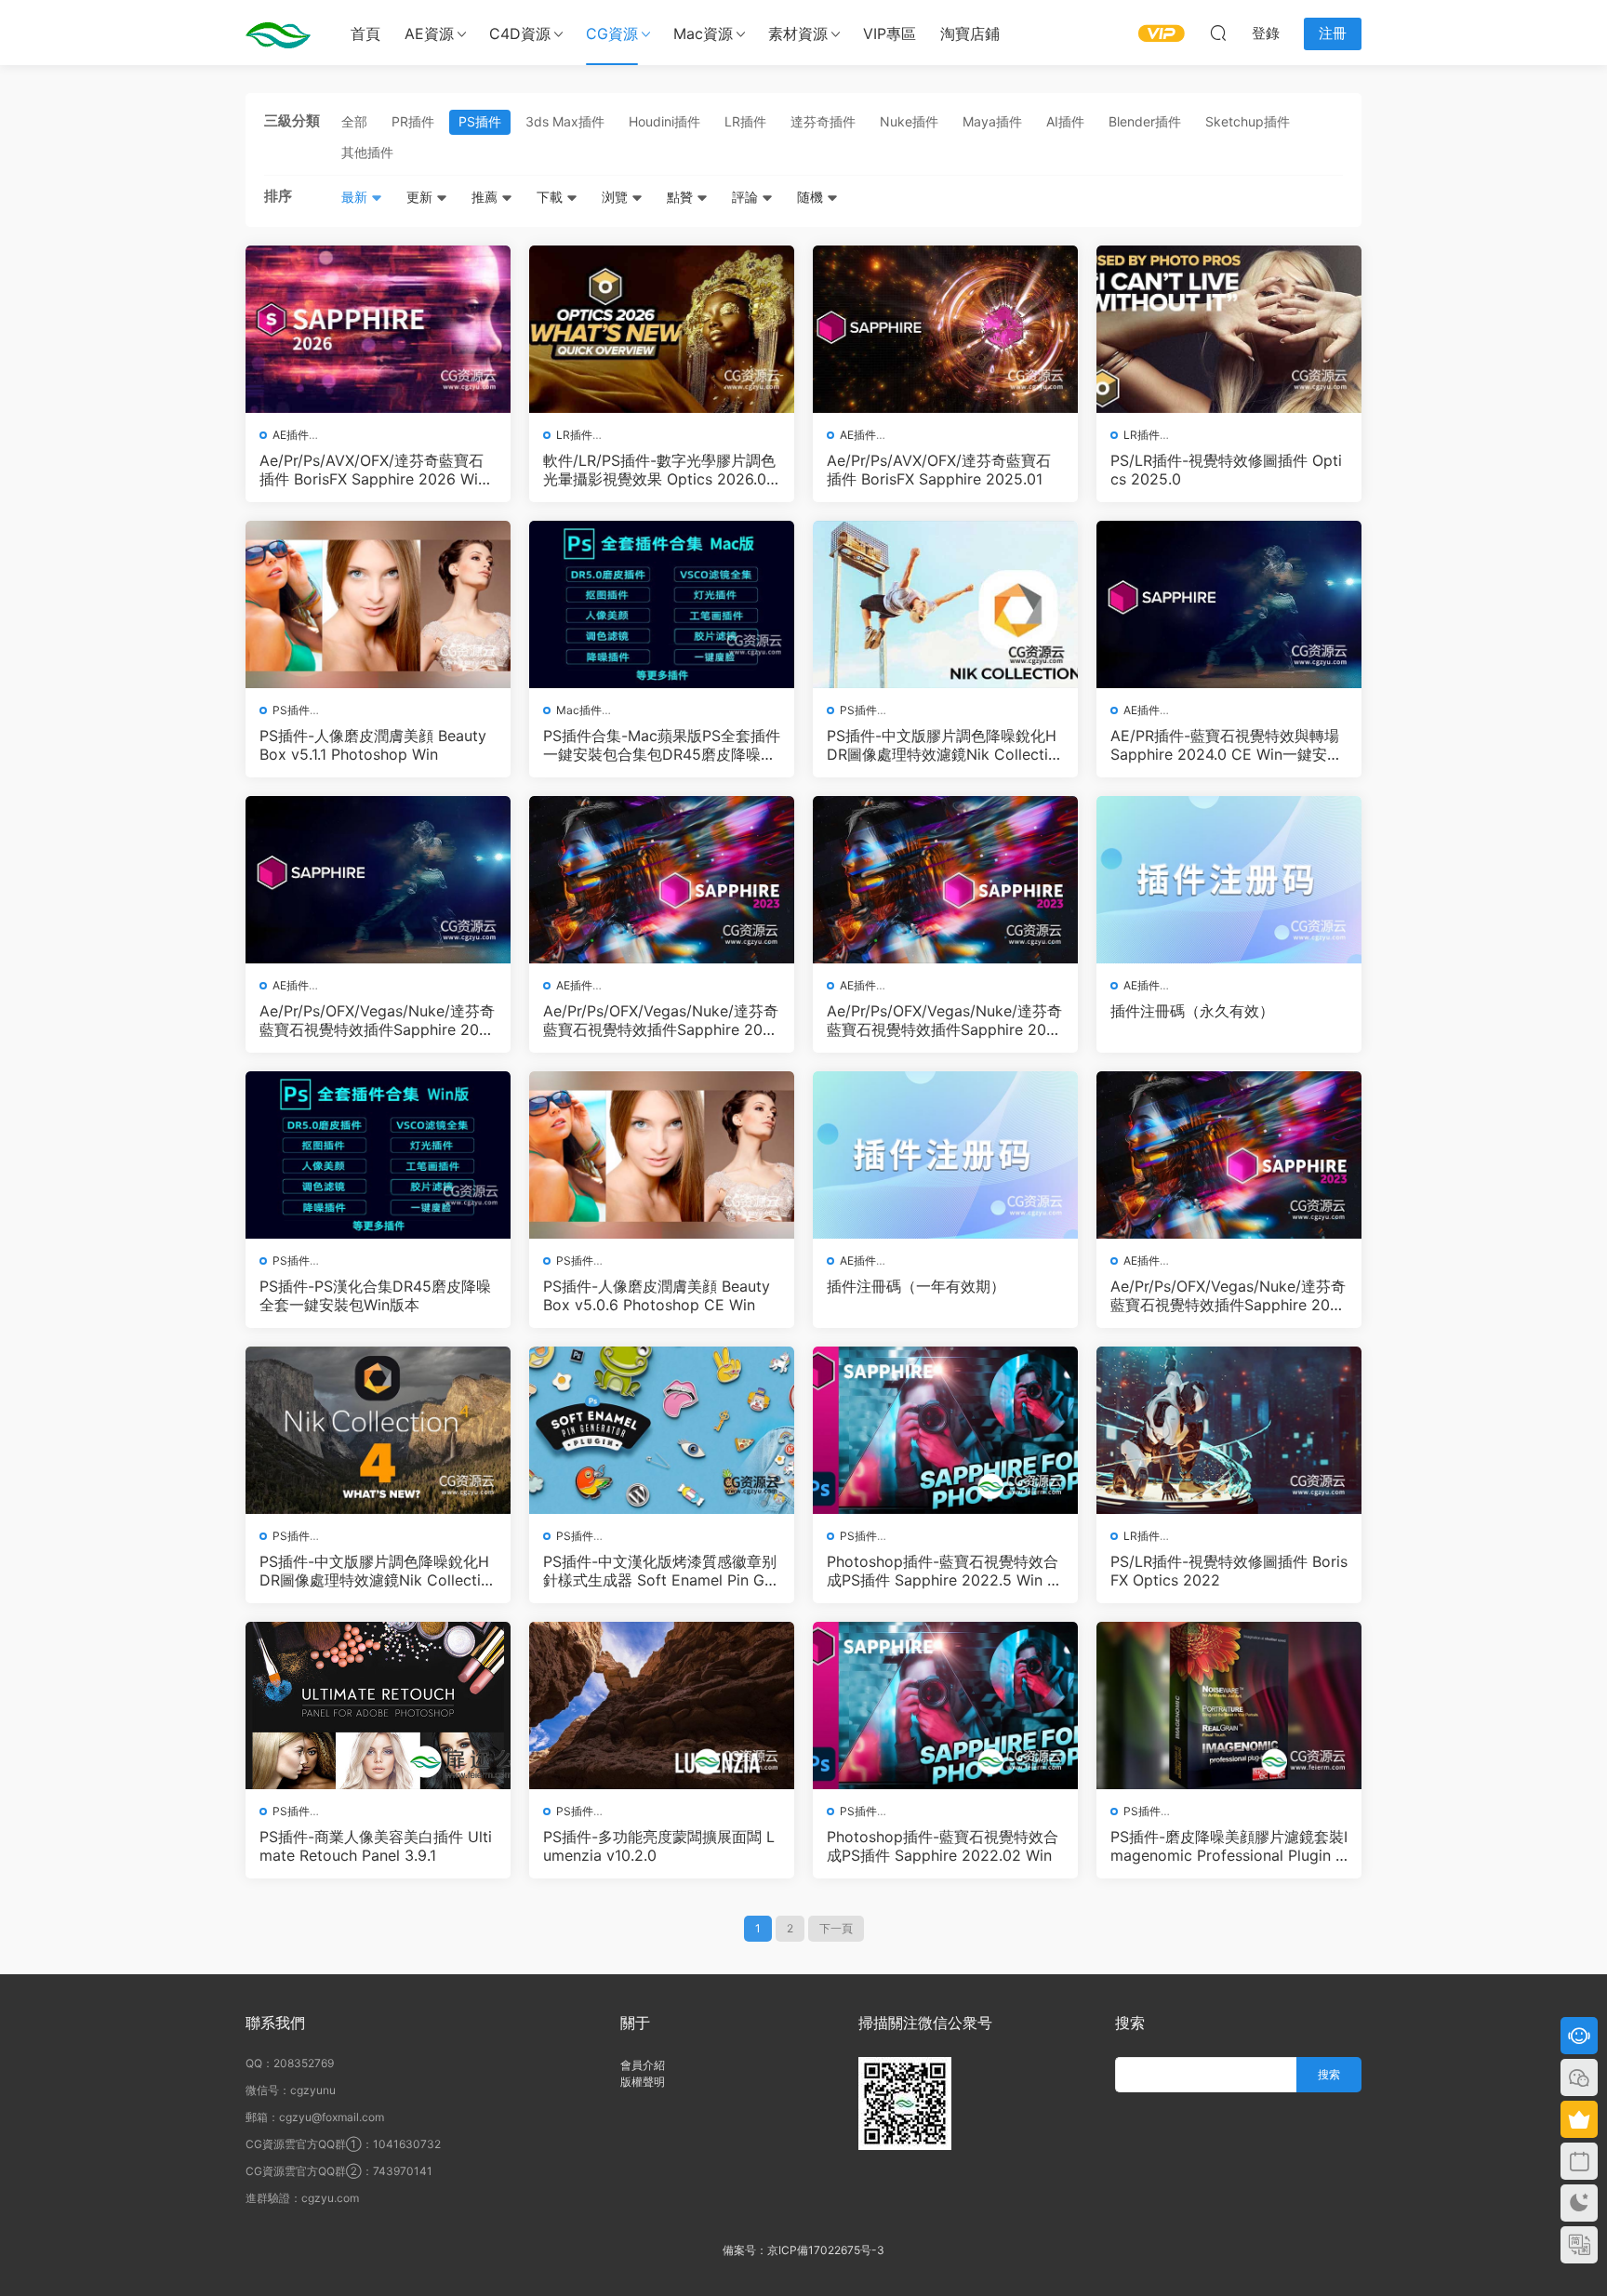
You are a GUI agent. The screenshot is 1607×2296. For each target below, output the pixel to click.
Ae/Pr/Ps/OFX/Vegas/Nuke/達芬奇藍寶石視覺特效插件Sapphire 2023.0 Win (1228, 1295)
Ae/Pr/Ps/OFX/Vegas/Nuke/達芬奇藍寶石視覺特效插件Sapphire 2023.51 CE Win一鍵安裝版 (944, 1020)
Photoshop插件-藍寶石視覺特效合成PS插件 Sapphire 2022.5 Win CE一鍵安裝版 (943, 1571)
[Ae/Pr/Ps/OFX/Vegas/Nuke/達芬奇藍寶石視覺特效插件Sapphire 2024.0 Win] (378, 880)
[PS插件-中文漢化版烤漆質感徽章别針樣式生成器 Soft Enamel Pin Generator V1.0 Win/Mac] (662, 1430)
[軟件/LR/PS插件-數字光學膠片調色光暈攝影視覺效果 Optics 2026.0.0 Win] (662, 329)
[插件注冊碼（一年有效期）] (945, 1155)
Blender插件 (1145, 121)
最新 (356, 197)
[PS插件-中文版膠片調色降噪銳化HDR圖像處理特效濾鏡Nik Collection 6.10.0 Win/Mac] (945, 604)
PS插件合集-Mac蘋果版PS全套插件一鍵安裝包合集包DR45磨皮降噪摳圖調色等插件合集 (662, 745)
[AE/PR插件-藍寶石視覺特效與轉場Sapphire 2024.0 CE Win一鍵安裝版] (1229, 604)
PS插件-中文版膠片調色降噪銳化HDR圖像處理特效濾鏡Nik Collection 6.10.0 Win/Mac (942, 745)
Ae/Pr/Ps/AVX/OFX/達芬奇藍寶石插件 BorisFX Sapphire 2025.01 (939, 470)
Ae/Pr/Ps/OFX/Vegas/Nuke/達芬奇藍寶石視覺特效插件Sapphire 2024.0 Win (377, 1020)
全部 (354, 121)
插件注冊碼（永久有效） (1192, 1011)
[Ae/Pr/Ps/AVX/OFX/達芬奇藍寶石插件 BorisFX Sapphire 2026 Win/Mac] (378, 329)
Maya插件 (992, 121)
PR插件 (413, 121)
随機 (812, 197)
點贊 (682, 197)
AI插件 (1065, 121)
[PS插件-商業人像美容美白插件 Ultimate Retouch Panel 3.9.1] (378, 1705)
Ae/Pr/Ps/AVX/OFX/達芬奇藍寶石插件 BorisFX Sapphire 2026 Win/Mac (376, 470)
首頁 (365, 33)
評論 (747, 197)
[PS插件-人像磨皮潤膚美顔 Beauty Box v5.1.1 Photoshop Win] (378, 604)
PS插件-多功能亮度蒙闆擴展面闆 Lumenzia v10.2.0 (659, 1846)
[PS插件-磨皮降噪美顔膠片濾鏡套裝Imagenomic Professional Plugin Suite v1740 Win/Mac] (1229, 1705)
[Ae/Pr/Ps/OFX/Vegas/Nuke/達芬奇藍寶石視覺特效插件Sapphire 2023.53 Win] (662, 880)
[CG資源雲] (278, 33)
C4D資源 (520, 33)
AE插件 (291, 435)
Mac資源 (703, 33)
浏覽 (617, 197)
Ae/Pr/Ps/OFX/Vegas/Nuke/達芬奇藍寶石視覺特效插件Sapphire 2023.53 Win (661, 1020)
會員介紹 (643, 2065)
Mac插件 (579, 710)
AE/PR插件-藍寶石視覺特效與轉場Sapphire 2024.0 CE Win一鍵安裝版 (1226, 745)
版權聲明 (643, 2082)
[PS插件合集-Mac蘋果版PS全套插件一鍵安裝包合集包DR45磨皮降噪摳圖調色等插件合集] (662, 604)
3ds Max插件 (565, 121)
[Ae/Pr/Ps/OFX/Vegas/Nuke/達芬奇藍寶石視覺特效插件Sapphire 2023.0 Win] (1229, 1155)
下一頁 (836, 1928)
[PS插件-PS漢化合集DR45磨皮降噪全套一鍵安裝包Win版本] (378, 1155)
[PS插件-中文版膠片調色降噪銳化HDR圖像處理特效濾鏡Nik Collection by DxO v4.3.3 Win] (378, 1430)
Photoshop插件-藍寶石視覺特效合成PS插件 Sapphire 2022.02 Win (943, 1846)
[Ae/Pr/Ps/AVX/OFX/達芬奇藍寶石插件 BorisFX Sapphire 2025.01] (945, 329)
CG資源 (612, 33)
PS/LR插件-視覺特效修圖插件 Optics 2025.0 (1226, 470)
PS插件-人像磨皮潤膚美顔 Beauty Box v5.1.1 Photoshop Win (373, 745)
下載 (551, 197)
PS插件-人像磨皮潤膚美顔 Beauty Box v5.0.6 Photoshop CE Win (657, 1295)
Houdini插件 (664, 121)
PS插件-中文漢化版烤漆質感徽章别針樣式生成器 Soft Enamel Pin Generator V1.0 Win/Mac (660, 1571)
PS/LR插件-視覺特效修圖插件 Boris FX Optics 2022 (1229, 1571)
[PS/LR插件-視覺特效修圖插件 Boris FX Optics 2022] (1229, 1430)
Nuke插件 (909, 121)
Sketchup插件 (1248, 121)
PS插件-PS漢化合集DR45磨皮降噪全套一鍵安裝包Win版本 (375, 1295)
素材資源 (798, 33)
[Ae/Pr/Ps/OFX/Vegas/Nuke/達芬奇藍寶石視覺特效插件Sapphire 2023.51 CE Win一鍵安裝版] (945, 880)
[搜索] (1218, 33)
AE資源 (429, 33)
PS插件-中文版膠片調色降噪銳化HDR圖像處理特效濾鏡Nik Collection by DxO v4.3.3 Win (375, 1571)
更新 (421, 197)
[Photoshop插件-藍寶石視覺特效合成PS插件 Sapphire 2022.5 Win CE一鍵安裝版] (945, 1430)
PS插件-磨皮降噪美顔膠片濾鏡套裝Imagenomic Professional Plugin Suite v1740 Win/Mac (1229, 1846)
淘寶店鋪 (970, 33)
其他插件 (367, 152)
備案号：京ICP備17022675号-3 (803, 2250)
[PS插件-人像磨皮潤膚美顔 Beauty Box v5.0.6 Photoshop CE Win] (662, 1155)
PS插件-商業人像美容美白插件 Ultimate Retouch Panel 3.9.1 (376, 1846)
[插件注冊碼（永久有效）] (1229, 880)
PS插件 (480, 121)
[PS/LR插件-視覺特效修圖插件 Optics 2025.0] (1229, 329)
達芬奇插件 (823, 121)
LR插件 (745, 121)
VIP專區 (890, 33)
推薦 (486, 197)
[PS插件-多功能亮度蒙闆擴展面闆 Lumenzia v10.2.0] (662, 1705)
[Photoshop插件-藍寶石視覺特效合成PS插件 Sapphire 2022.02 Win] (945, 1705)
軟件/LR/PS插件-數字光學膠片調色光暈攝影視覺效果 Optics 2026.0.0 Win (661, 470)
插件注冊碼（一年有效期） (916, 1286)
